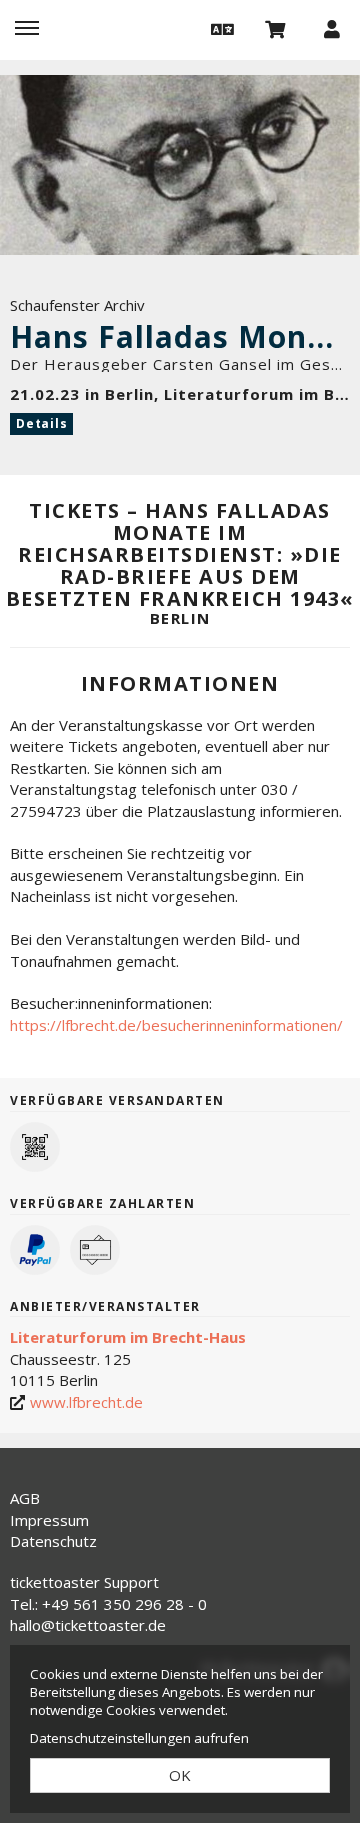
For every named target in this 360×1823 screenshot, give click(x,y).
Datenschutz (53, 1541)
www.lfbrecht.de (86, 1402)
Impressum (49, 1520)
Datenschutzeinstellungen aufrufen (139, 1738)
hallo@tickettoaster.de (88, 1625)
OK (180, 1775)
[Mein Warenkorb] (276, 28)
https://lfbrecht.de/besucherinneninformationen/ (176, 1025)
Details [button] (41, 423)
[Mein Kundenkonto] (332, 28)
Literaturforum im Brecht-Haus (128, 1337)
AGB (25, 1498)
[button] (220, 28)
